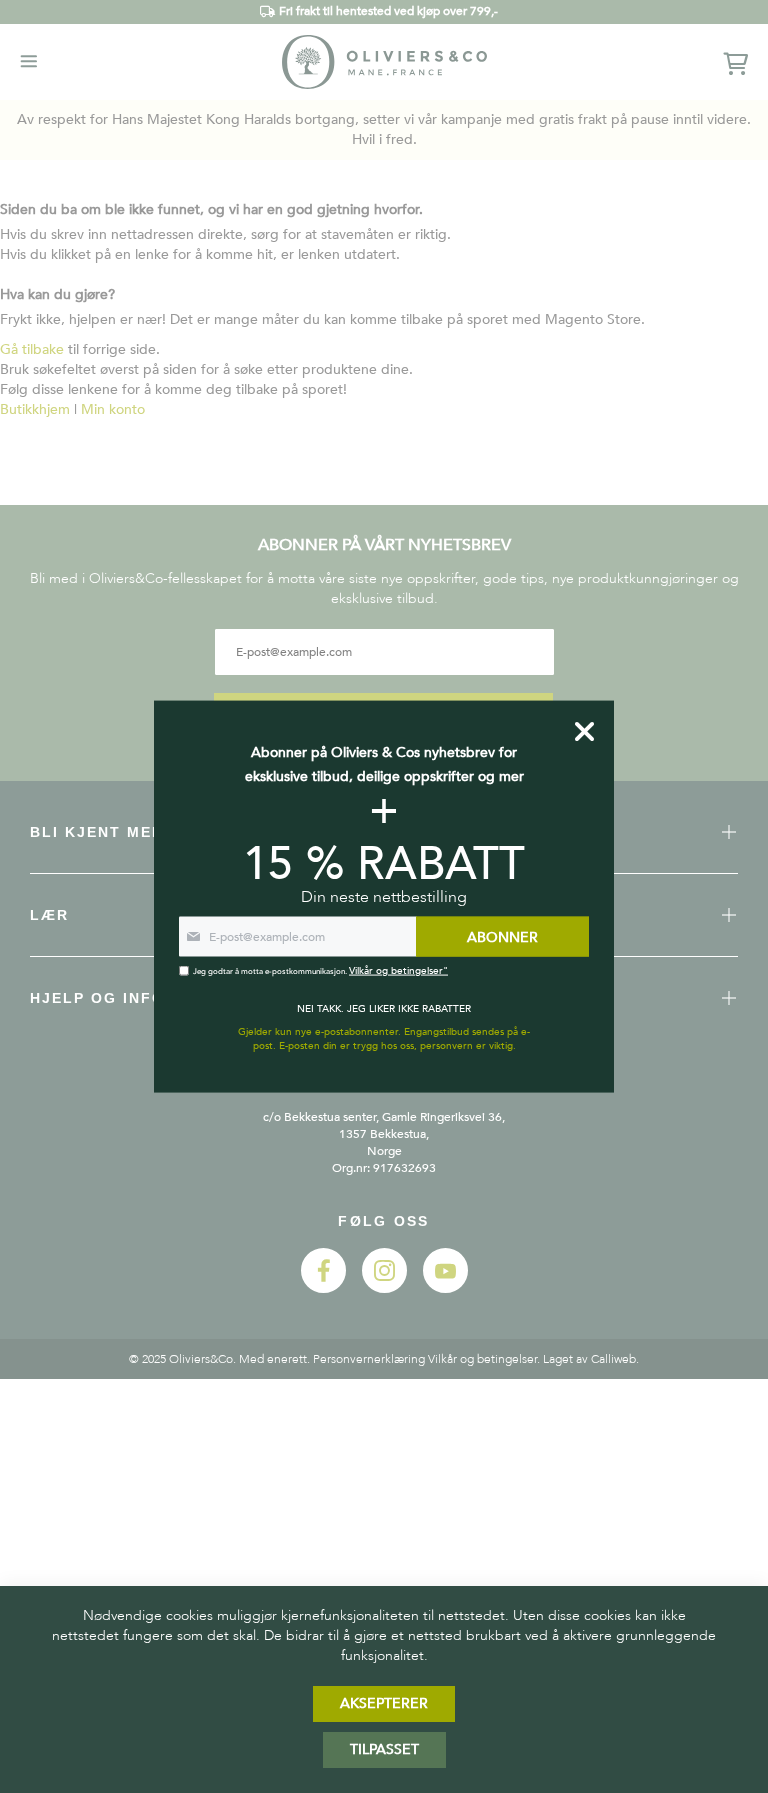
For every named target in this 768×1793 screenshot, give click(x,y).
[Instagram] (384, 1288)
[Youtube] (445, 1288)
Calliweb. (615, 1359)
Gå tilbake (32, 349)
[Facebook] (323, 1288)
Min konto (113, 409)
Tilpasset (384, 1749)
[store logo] (384, 61)
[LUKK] (584, 731)
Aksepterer (384, 1703)
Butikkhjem (35, 409)
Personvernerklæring (369, 1359)
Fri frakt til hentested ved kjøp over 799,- (388, 11)
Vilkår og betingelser (482, 1359)
